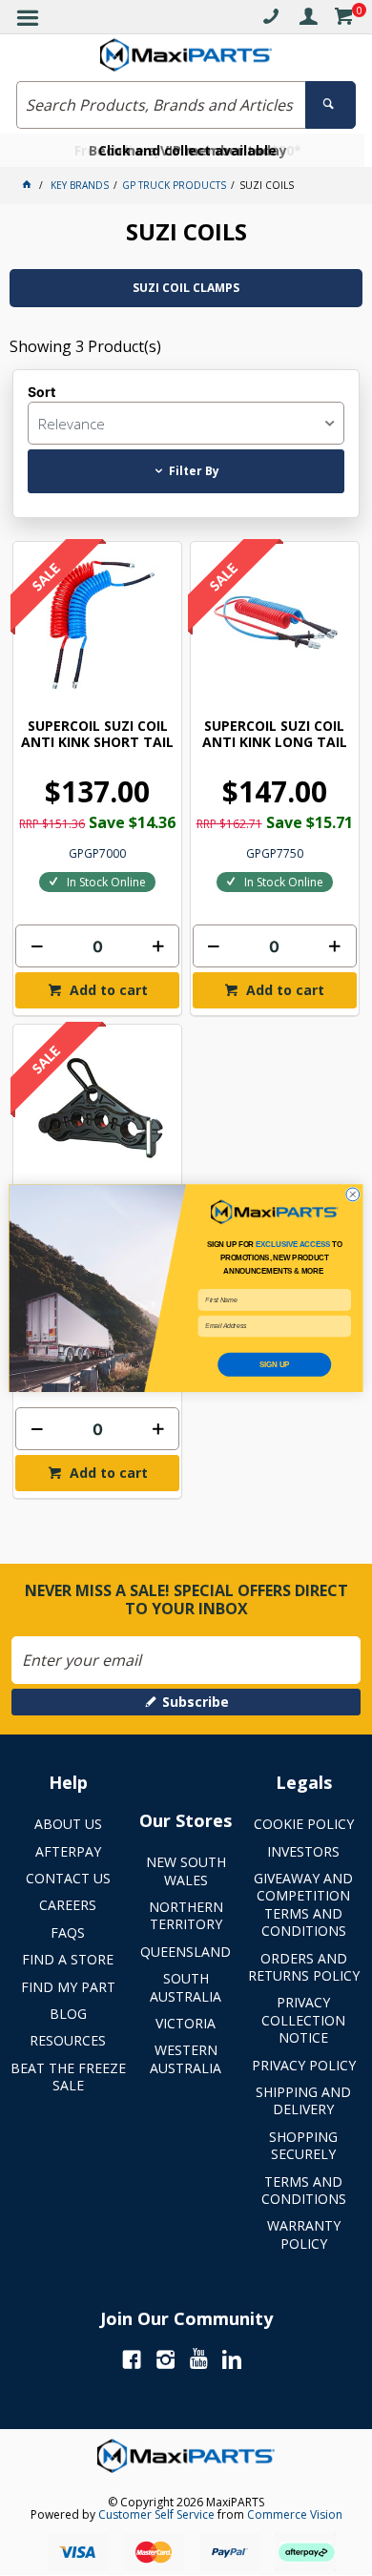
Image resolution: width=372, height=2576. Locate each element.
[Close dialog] (353, 1195)
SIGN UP (274, 1364)
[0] (343, 20)
